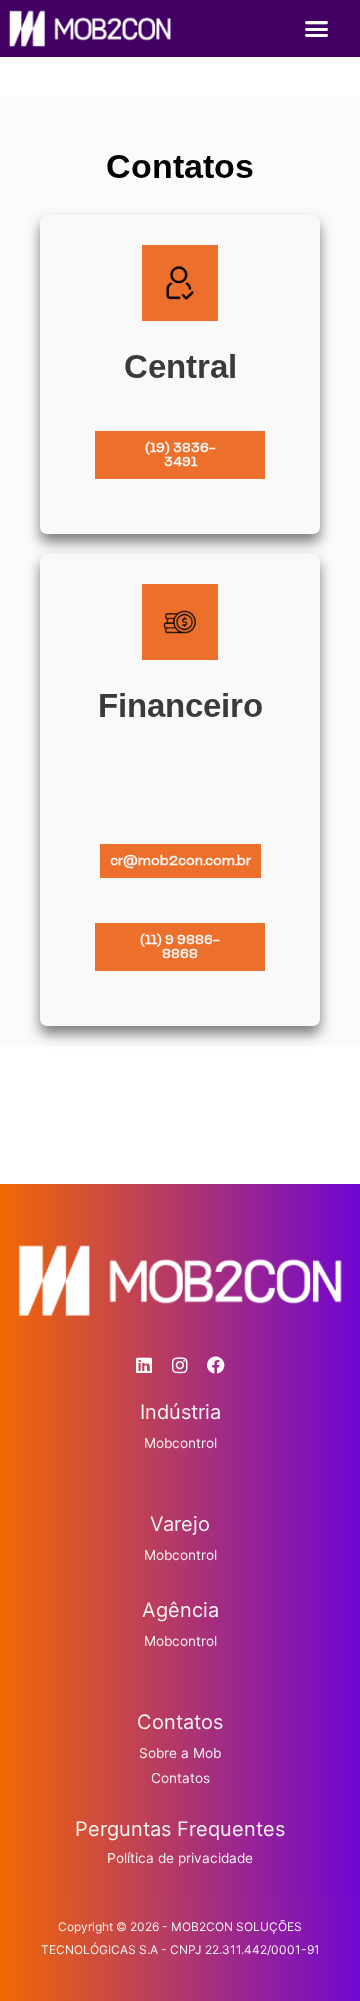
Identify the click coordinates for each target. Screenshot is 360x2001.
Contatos (180, 1778)
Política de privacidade (180, 1858)
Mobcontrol (180, 1443)
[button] (317, 29)
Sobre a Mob (180, 1753)
